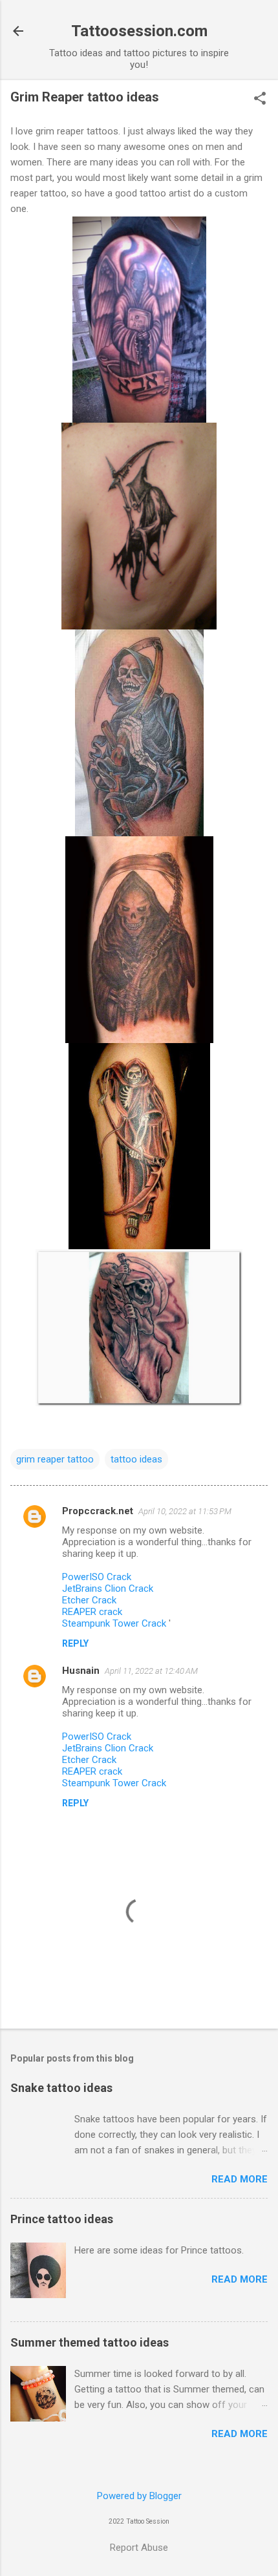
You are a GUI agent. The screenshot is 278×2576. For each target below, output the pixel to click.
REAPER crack (92, 1612)
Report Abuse (139, 2548)
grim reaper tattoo (55, 1459)
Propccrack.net (98, 1511)
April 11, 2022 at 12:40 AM (151, 1671)
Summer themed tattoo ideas (90, 2342)
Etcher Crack (89, 1600)
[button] (260, 100)
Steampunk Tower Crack (115, 1623)
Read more (240, 2179)
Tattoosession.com (139, 31)
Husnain (81, 1671)
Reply (75, 1643)
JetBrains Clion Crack (108, 1589)
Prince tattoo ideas (62, 2219)
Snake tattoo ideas (61, 2088)
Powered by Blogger (139, 2496)
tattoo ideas (136, 1459)
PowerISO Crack (97, 1577)
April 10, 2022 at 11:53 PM (185, 1511)
